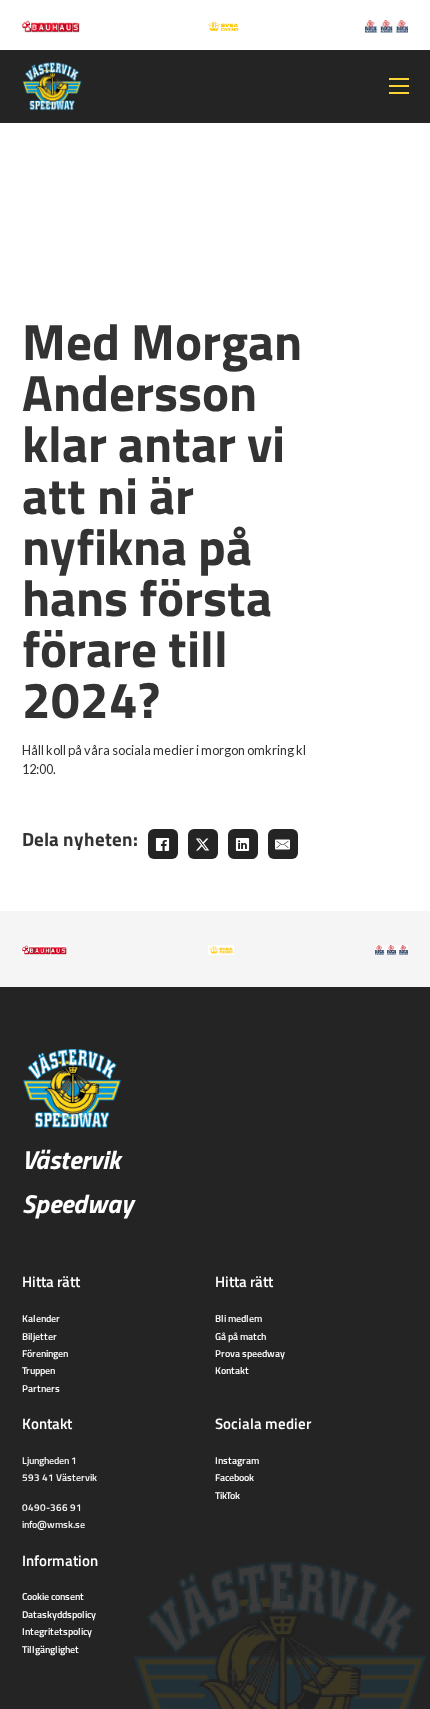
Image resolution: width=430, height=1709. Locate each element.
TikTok (227, 1495)
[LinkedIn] (243, 844)
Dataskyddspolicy (59, 1614)
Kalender (41, 1318)
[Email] (283, 844)
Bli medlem (238, 1318)
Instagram (237, 1460)
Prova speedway (250, 1353)
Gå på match (240, 1336)
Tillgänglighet (50, 1649)
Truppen (38, 1370)
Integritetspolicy (57, 1631)
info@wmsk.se (53, 1524)
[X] (203, 844)
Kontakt (232, 1370)
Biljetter (39, 1336)
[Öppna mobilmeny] (399, 86)
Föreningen (45, 1353)
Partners (41, 1388)
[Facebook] (163, 844)
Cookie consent (53, 1596)
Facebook (234, 1477)
